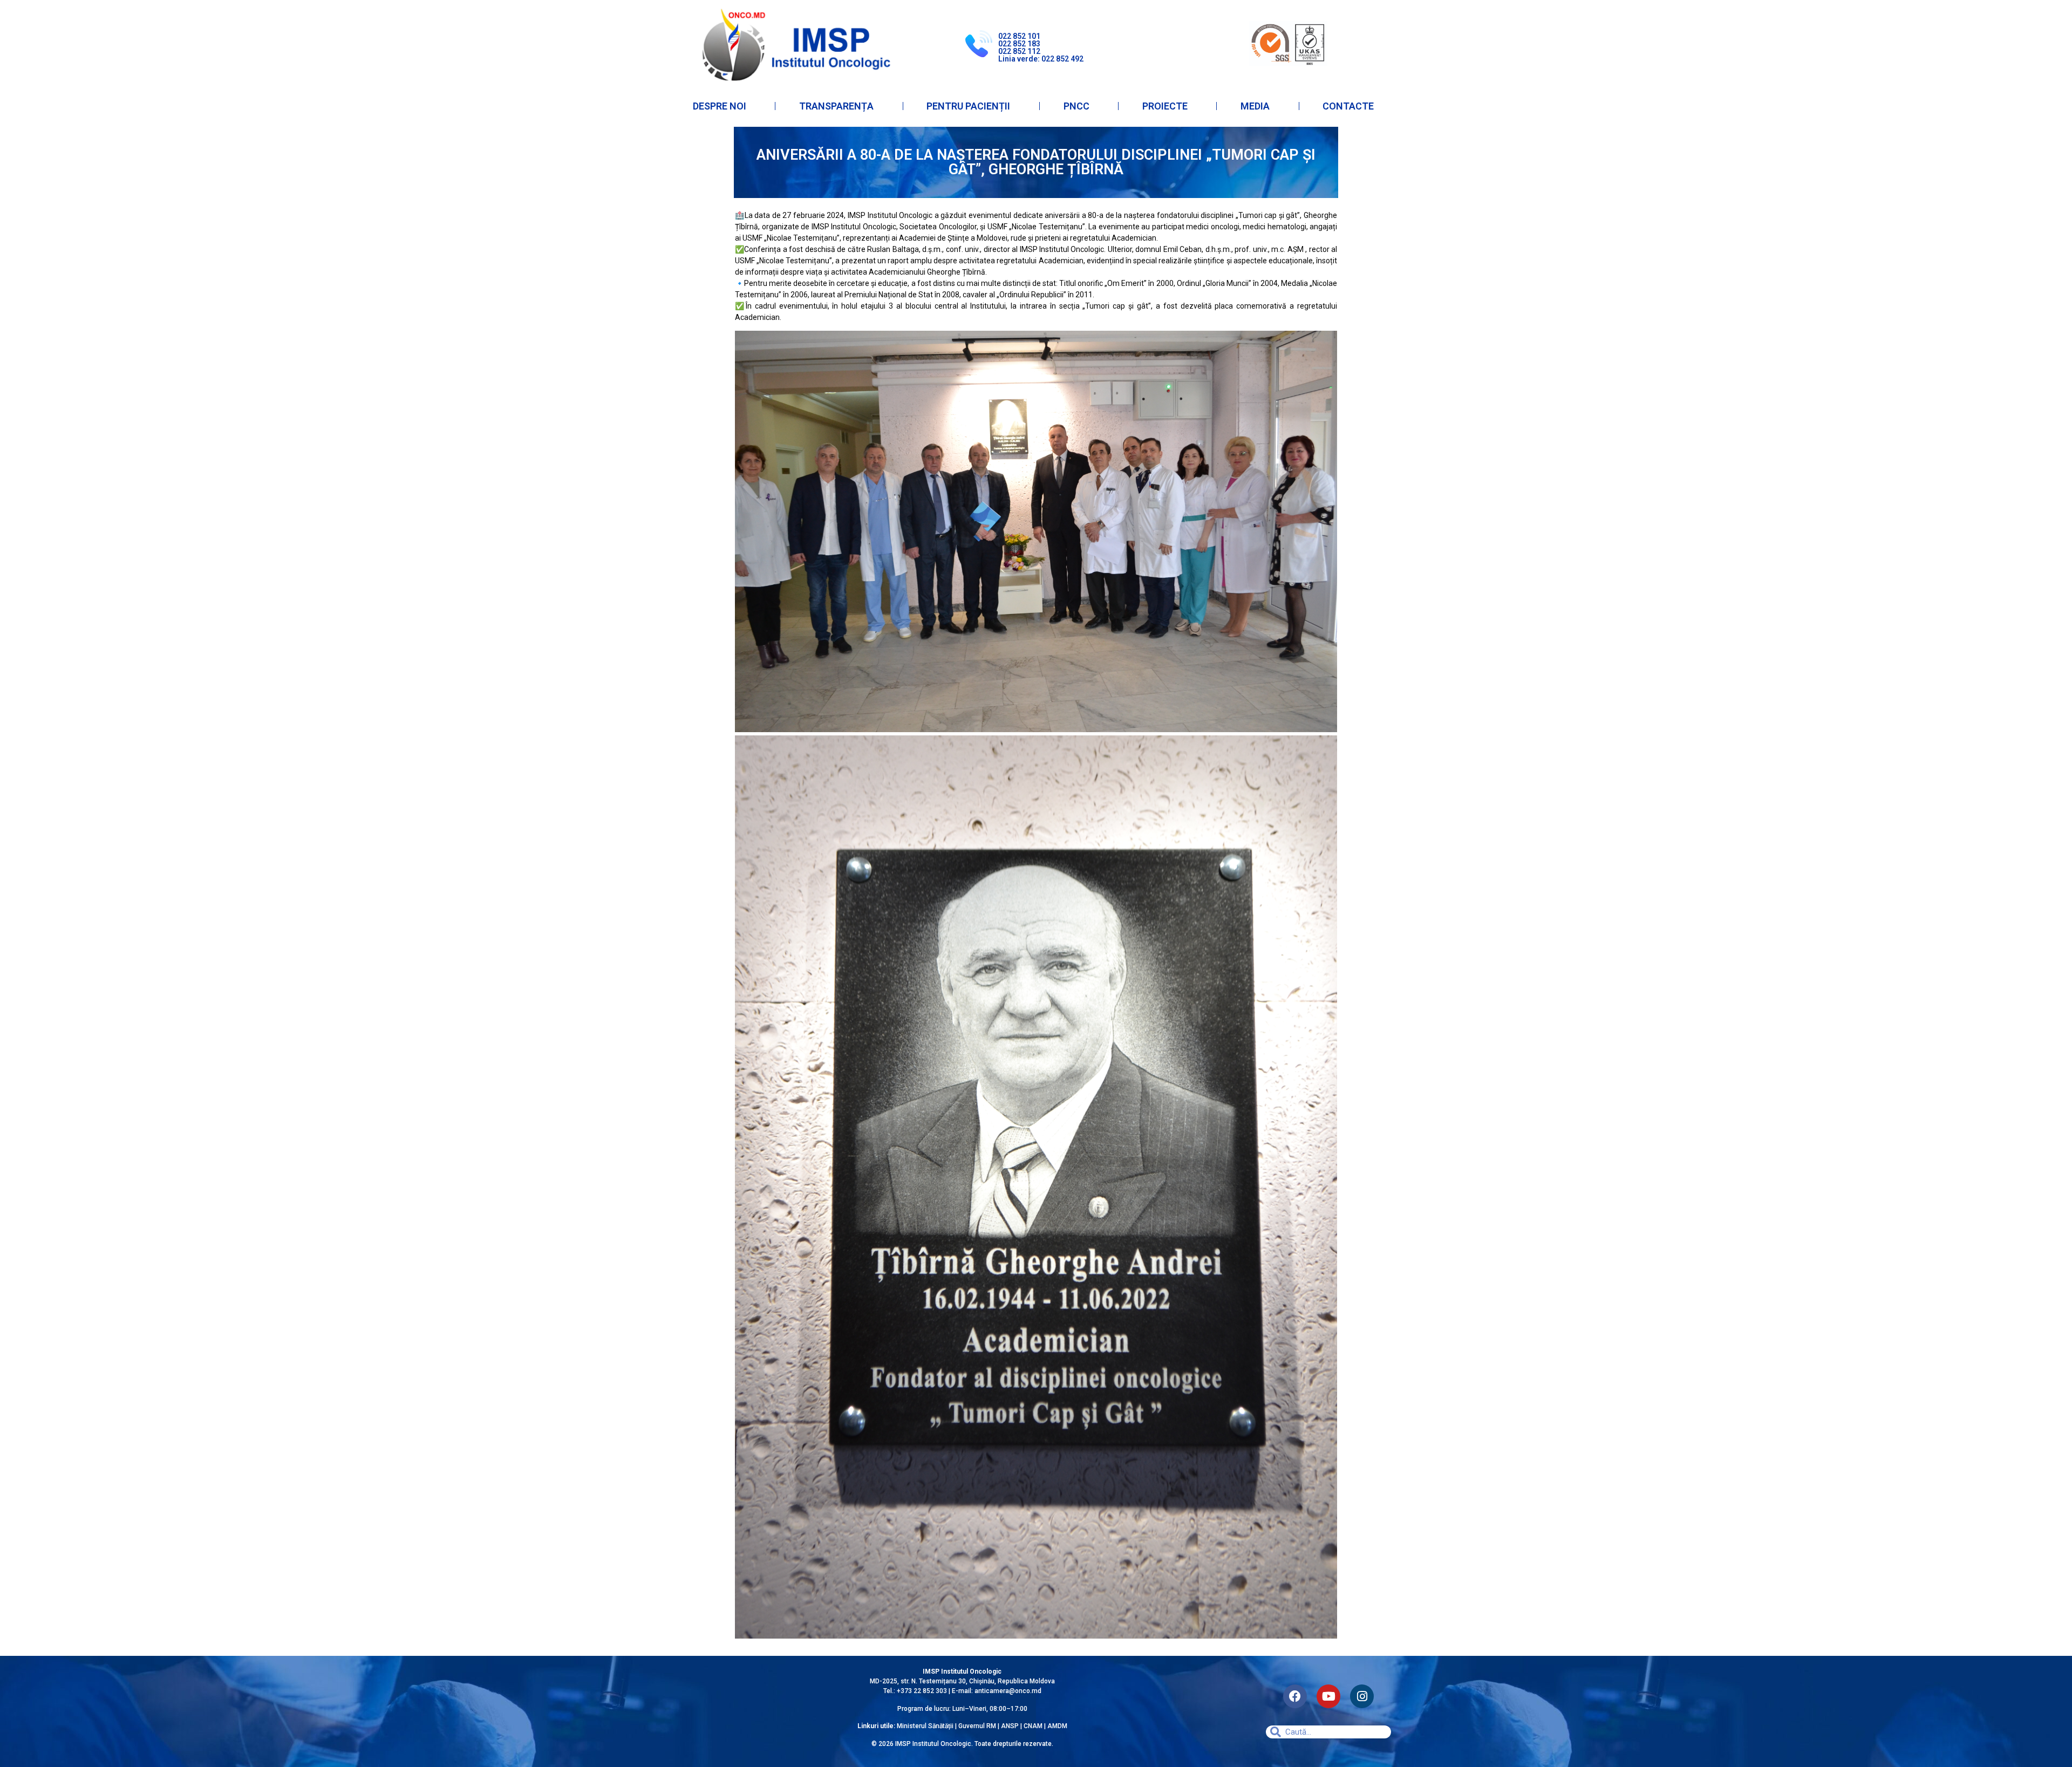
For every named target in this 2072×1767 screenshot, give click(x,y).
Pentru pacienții (968, 106)
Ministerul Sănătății (925, 1726)
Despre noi (720, 106)
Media (1255, 106)
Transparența (836, 106)
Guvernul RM (977, 1726)
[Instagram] (1362, 1696)
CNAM (1034, 1726)
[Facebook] (1295, 1696)
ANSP (1010, 1726)
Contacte (1348, 106)
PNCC (1076, 106)
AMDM (1057, 1726)
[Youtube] (1328, 1696)
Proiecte (1165, 106)
